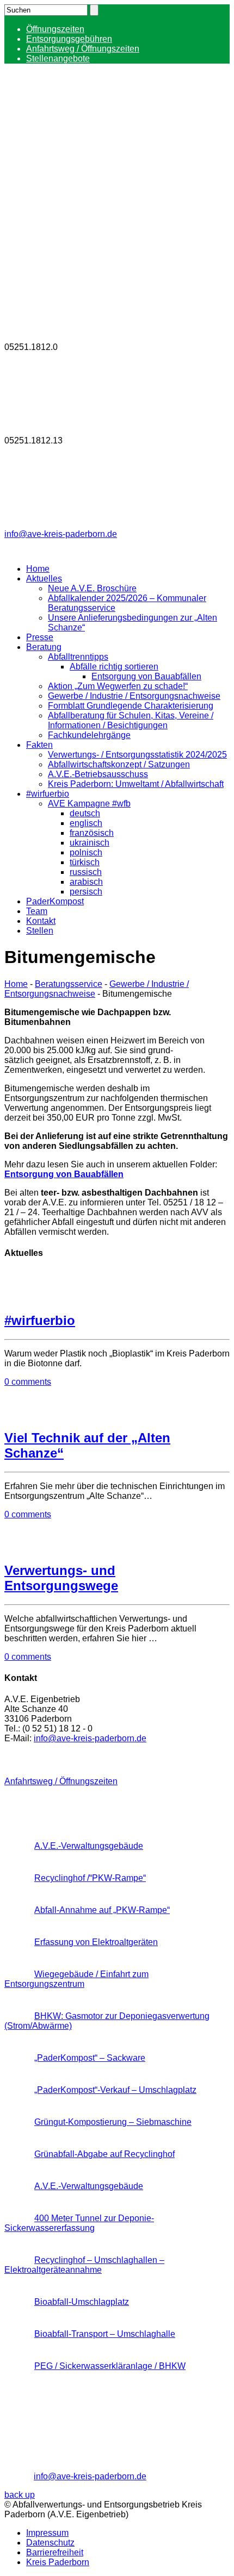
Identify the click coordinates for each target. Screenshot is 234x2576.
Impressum (47, 2533)
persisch (86, 892)
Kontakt (41, 921)
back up (20, 2495)
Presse (40, 637)
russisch (86, 872)
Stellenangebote (58, 58)
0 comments (28, 1382)
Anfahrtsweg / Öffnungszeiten (83, 49)
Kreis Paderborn (58, 2562)
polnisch (86, 852)
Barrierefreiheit (55, 2552)
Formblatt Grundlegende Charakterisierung (131, 706)
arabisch (86, 882)
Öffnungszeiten (55, 29)
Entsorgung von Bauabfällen (146, 676)
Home (38, 569)
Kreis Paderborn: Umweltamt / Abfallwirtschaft (136, 784)
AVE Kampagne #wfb (89, 804)
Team (37, 911)
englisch (86, 823)
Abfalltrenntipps (78, 657)
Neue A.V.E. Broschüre (92, 588)
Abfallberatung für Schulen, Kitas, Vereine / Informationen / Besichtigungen (131, 720)
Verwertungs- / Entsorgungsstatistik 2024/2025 (137, 755)
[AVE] (86, 170)
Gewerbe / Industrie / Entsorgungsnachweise (134, 696)
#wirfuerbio (48, 794)
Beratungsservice (69, 984)
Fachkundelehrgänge (89, 735)
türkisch (85, 862)
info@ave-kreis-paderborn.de (61, 534)
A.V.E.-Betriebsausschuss (98, 774)
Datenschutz (50, 2543)
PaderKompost (55, 901)
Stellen (40, 931)
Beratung (44, 647)
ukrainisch (90, 843)
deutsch (85, 813)
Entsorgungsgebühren (69, 39)
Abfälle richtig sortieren (114, 667)
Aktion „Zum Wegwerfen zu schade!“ (118, 686)
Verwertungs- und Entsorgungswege (61, 1578)
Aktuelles (44, 579)
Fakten (39, 745)
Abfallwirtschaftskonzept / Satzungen (119, 764)
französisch (92, 833)
